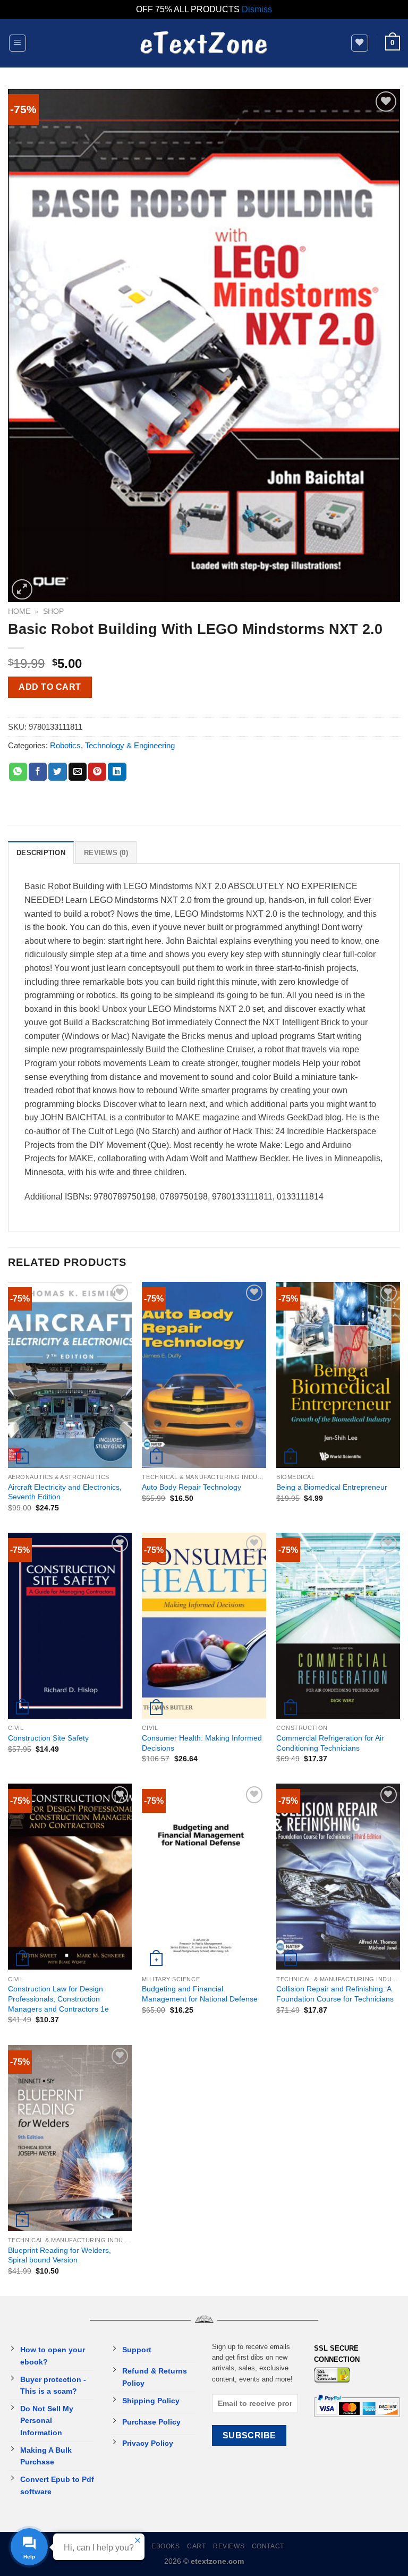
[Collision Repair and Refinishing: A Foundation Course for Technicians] (338, 1877)
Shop (53, 611)
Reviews (229, 2546)
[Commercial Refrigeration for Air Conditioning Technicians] (338, 1626)
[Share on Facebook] (38, 772)
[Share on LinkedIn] (117, 772)
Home (19, 611)
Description (41, 853)
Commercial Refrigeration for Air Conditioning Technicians (330, 1743)
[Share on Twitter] (57, 772)
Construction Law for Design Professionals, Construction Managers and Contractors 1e (58, 1999)
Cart (196, 2546)
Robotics (65, 745)
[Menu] (18, 43)
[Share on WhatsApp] (18, 772)
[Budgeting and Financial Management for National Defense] (204, 1877)
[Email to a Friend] (78, 772)
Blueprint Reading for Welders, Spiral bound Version (59, 2255)
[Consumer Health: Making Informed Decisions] (204, 1626)
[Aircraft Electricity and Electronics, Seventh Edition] (70, 1375)
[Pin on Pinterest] (97, 772)
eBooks (166, 2546)
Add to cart (50, 687)
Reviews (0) (106, 853)
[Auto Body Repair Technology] (204, 1375)
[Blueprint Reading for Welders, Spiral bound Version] (70, 2138)
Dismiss (257, 9)
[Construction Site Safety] (70, 1626)
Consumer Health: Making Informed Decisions (202, 1743)
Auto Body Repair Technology (192, 1487)
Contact (268, 2546)
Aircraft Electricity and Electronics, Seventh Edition (65, 1492)
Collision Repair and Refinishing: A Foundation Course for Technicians (335, 1994)
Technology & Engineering (130, 745)
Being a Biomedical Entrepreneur (332, 1487)
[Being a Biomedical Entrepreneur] (338, 1375)
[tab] (41, 852)
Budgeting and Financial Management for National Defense (200, 1994)
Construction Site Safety (48, 1738)
